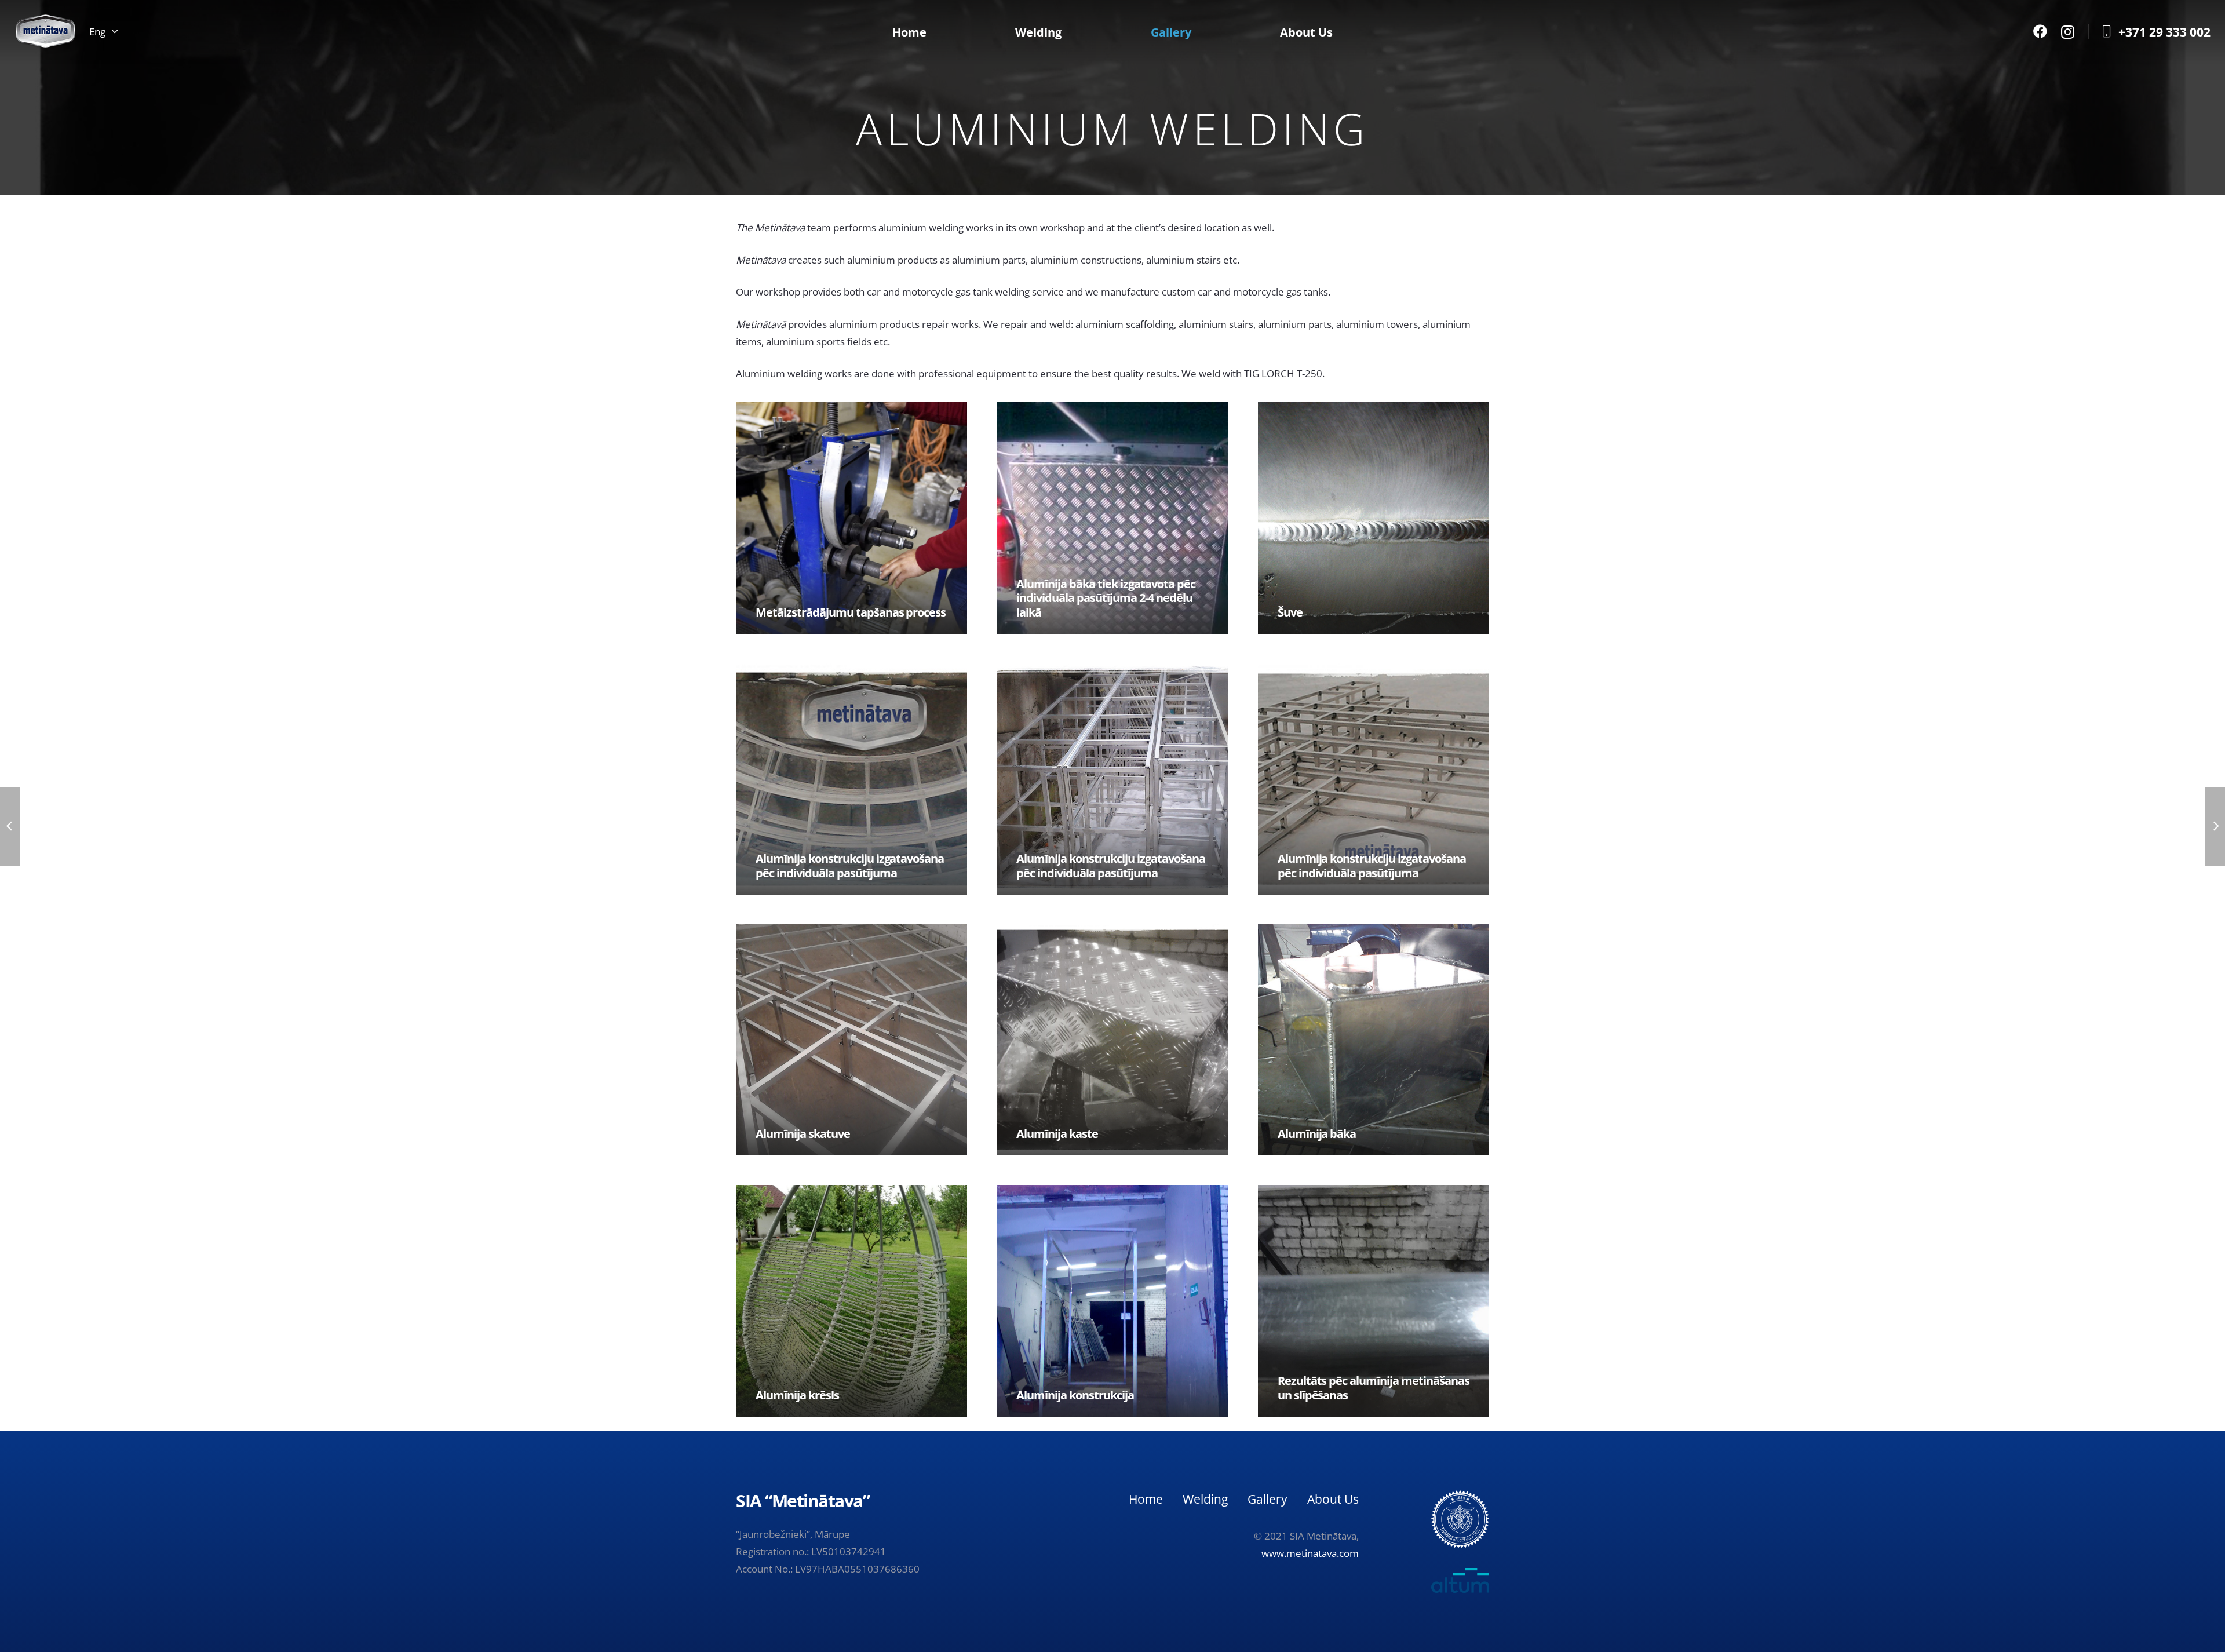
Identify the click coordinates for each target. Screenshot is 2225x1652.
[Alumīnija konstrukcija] (1112, 1301)
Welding (1205, 1499)
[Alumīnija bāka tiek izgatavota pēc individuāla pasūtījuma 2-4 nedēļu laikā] (1112, 518)
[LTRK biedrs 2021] (1460, 1519)
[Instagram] (2068, 32)
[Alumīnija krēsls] (851, 1301)
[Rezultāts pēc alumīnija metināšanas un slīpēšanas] (1374, 1301)
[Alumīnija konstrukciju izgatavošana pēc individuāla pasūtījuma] (851, 779)
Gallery (1267, 1499)
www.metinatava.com (1310, 1553)
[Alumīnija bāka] (1374, 1040)
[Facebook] (2040, 31)
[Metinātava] (45, 32)
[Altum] (1439, 1580)
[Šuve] (1374, 518)
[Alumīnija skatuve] (851, 1040)
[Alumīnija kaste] (1112, 1040)
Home (1146, 1499)
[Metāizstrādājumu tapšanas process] (851, 518)
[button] (103, 32)
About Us (1333, 1499)
